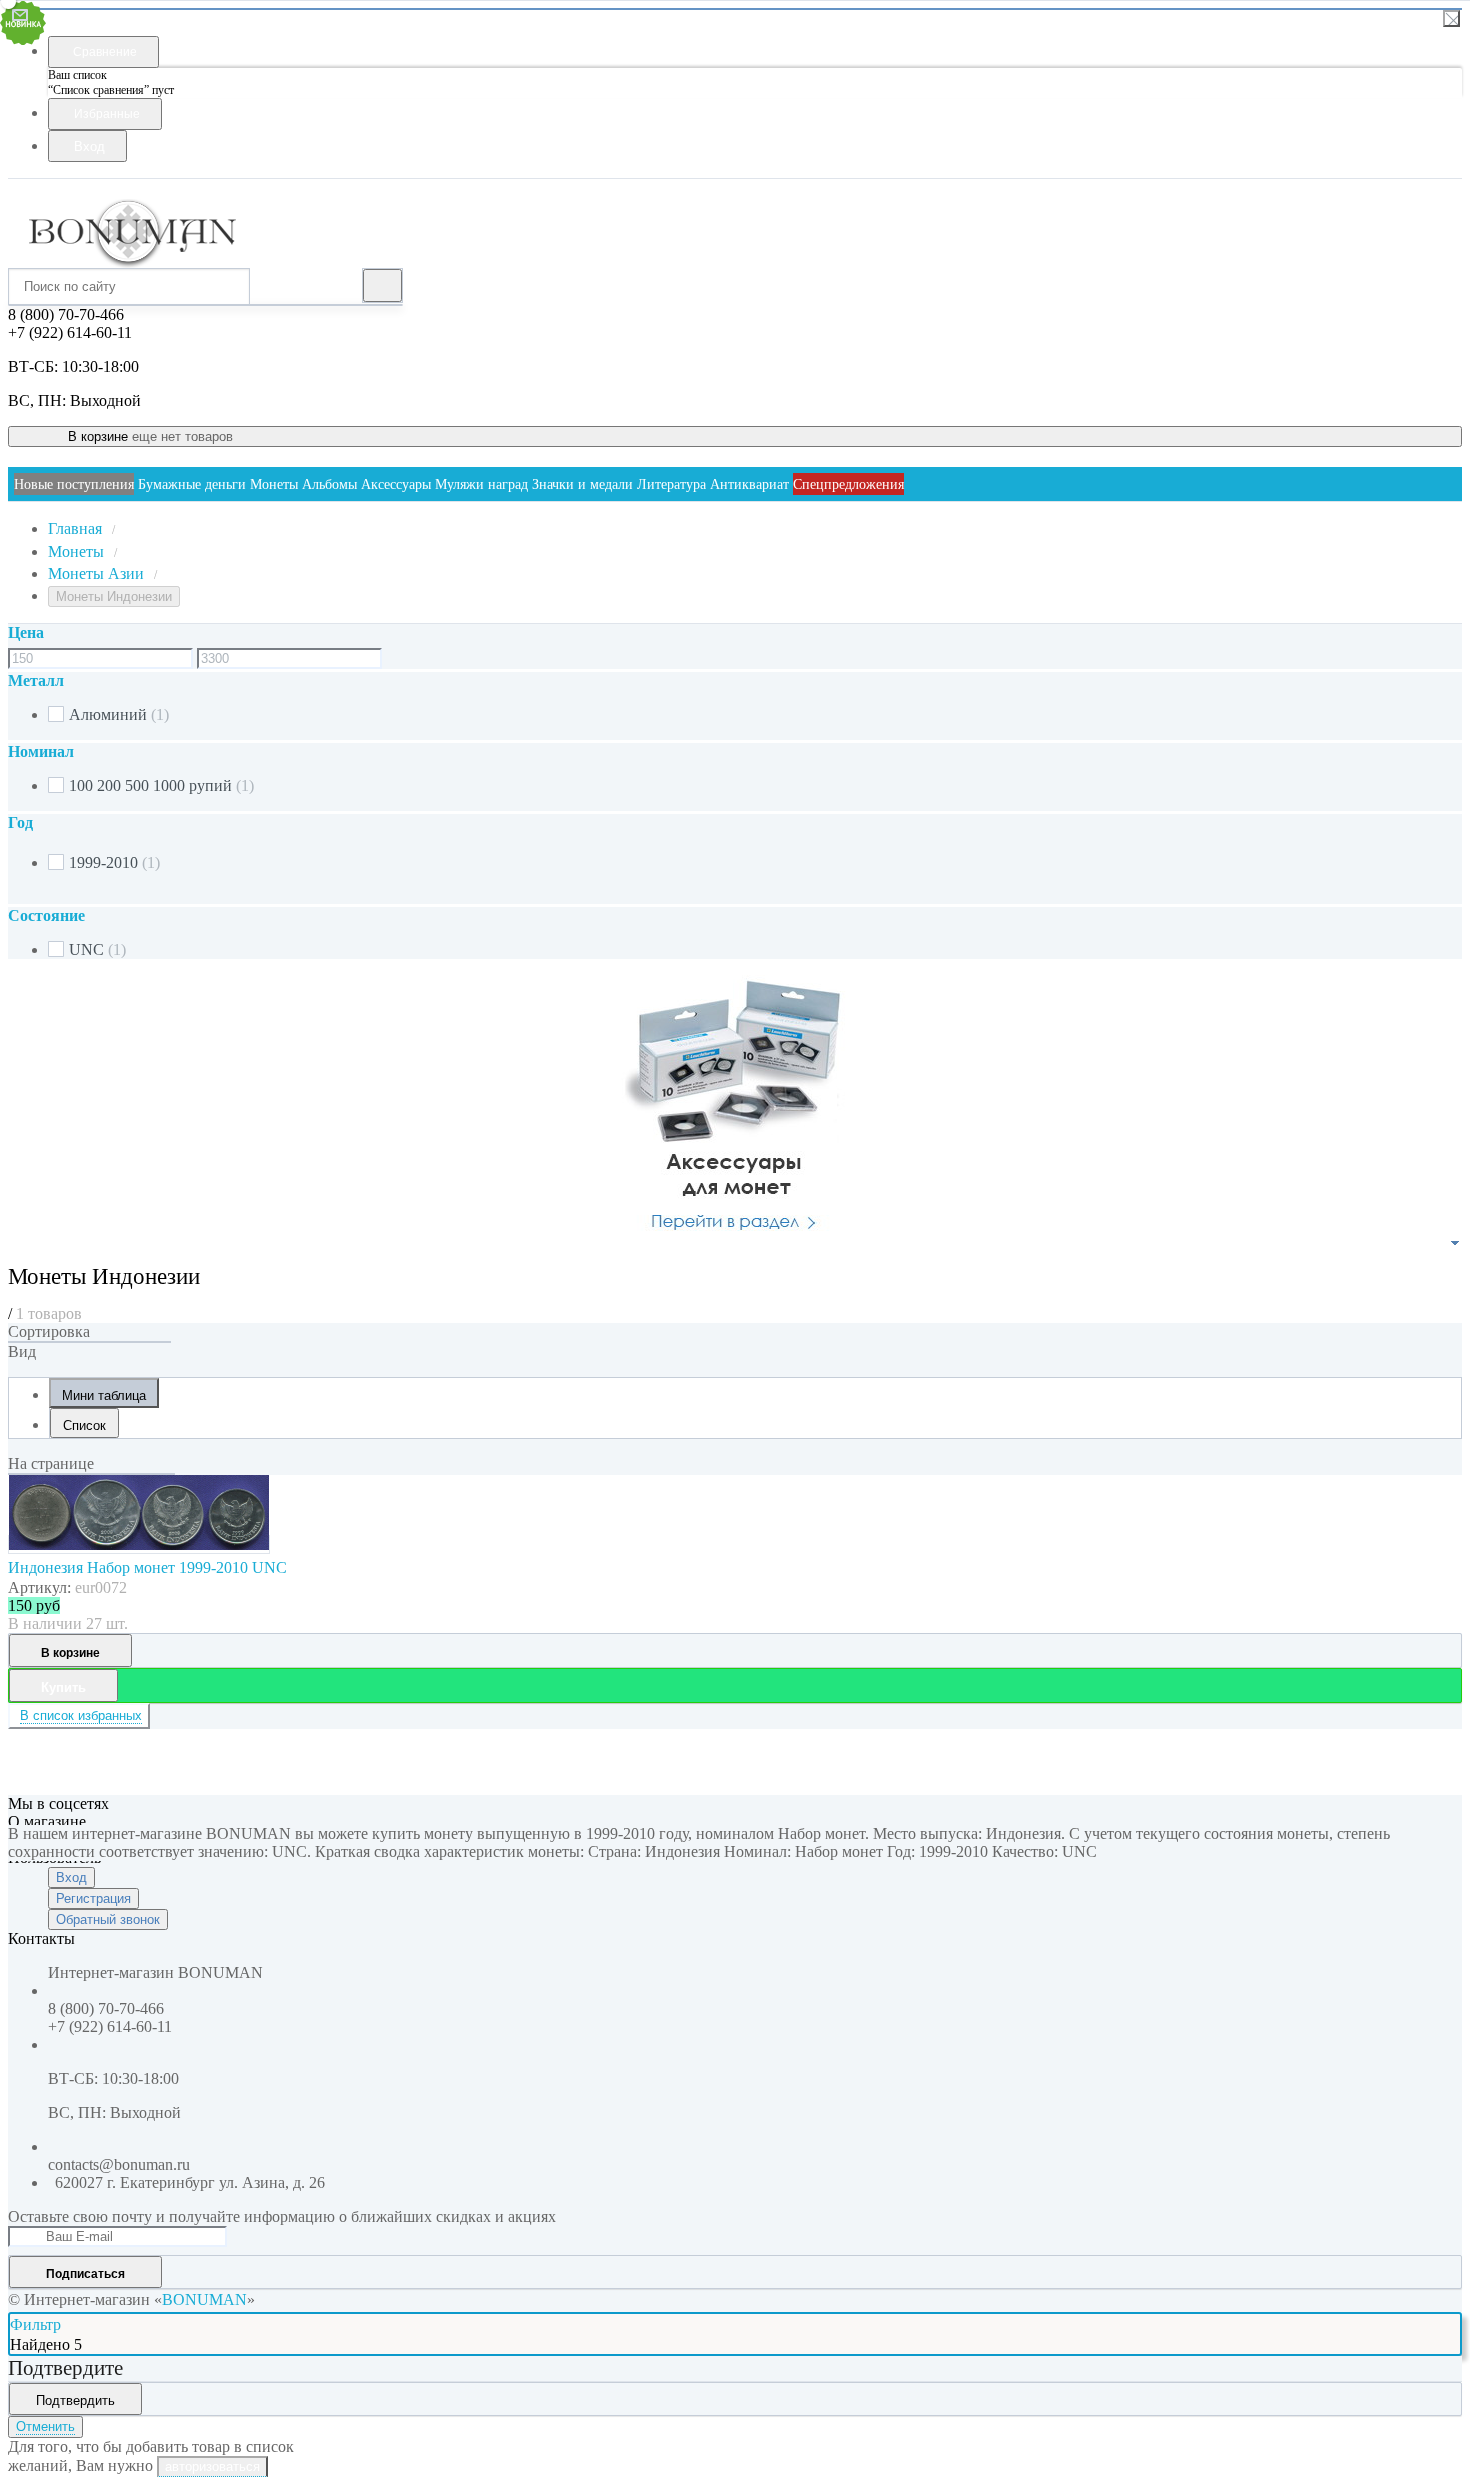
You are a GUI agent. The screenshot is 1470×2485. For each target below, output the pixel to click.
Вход (71, 1877)
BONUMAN (204, 2299)
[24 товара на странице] (91, 1474)
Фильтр (35, 2324)
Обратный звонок (108, 1919)
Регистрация (93, 1898)
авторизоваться (212, 2466)
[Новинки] (89, 1342)
